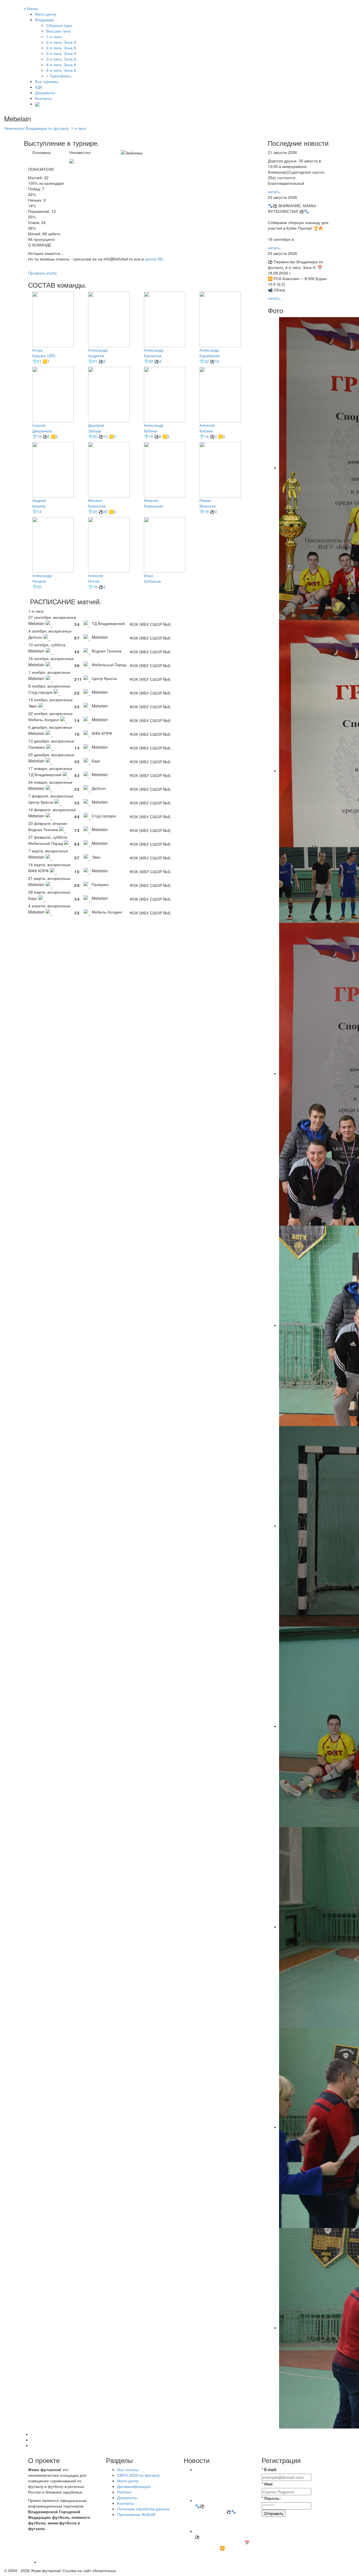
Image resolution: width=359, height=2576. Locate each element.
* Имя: (268, 2484)
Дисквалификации (134, 2486)
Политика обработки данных (143, 2509)
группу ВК (154, 259)
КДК (39, 87)
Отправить (274, 2513)
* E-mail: (270, 2469)
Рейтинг (124, 2492)
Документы (45, 93)
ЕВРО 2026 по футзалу (139, 2475)
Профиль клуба (42, 273)
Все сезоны (128, 2469)
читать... (275, 192)
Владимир (44, 20)
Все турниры (47, 81)
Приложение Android (136, 2514)
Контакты (43, 98)
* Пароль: (271, 2498)
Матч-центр (46, 14)
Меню (31, 8)
